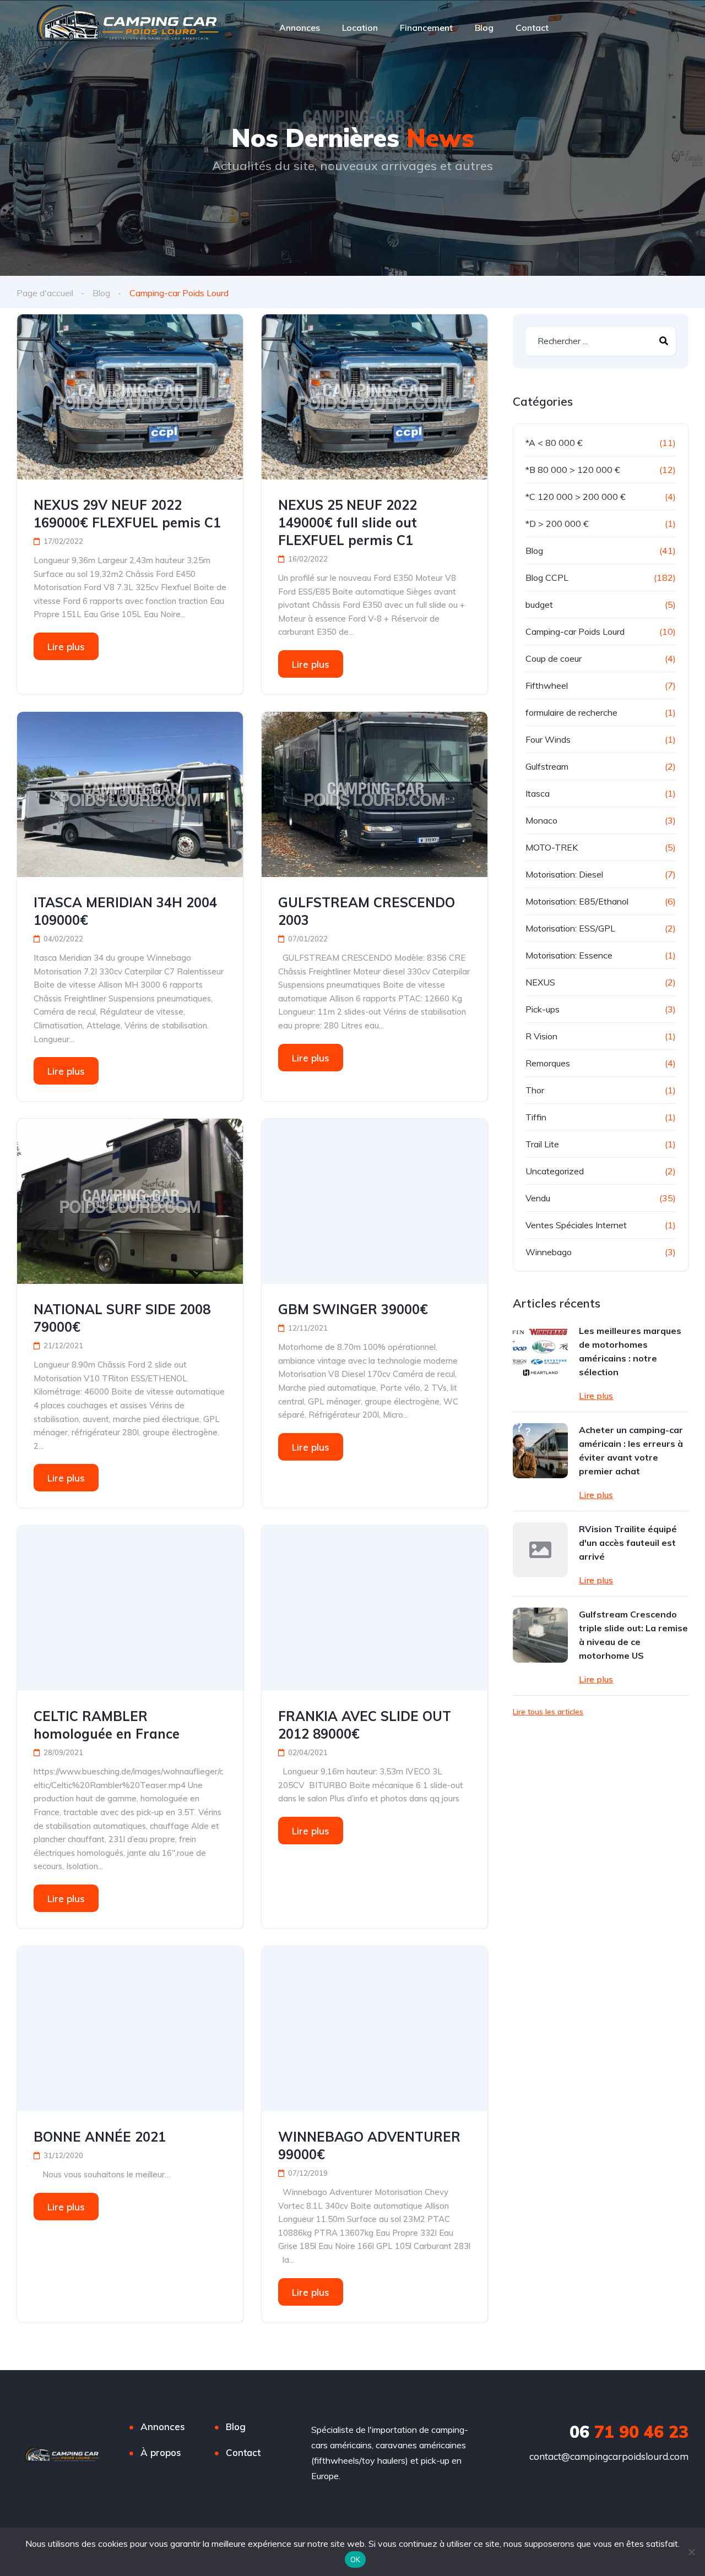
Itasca (538, 793)
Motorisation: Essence (569, 955)
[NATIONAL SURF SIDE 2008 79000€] (130, 1201)
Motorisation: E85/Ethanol (577, 901)
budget (539, 604)
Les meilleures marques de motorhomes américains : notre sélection (630, 1351)
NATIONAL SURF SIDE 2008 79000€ (122, 1318)
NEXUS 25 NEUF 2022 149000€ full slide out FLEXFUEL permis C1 (348, 522)
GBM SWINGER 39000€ (353, 1309)
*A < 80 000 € (554, 443)
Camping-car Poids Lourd (575, 631)
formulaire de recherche (571, 712)
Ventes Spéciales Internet (576, 1225)
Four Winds (548, 739)
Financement (426, 28)
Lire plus (66, 647)
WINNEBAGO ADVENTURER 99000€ (369, 2145)
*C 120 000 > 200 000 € (576, 497)
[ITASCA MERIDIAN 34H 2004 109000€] (130, 794)
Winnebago (549, 1252)
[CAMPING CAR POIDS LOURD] (128, 28)
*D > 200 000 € (557, 524)
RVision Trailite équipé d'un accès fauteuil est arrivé (628, 1543)
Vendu (538, 1198)
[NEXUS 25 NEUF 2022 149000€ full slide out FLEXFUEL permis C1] (375, 397)
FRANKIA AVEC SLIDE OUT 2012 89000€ (365, 1725)
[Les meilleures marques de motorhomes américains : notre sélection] (540, 1352)
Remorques (548, 1063)
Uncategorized (555, 1171)
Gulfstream (547, 766)
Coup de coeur (554, 658)
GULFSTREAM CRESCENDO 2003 (367, 911)
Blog (484, 28)
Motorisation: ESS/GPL (570, 928)
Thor (535, 1090)
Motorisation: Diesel (564, 874)
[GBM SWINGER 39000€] (375, 1201)
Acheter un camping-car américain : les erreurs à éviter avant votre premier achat (631, 1450)
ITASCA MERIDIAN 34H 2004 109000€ (125, 911)
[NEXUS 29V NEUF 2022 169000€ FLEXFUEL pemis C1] (130, 397)
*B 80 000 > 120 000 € (573, 470)
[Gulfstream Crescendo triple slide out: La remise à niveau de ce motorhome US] (540, 1635)
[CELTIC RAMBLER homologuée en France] (130, 1608)
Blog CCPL (547, 578)
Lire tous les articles (548, 1712)
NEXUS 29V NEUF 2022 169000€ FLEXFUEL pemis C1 (127, 514)
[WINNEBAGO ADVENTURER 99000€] (375, 2029)
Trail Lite (542, 1144)
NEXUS (540, 982)
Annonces (300, 28)
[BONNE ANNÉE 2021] (130, 2029)
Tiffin (536, 1117)
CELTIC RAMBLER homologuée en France (107, 1725)
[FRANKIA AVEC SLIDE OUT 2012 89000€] (375, 1608)
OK (356, 2559)
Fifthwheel (547, 685)
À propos (161, 2452)
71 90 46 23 (629, 2432)
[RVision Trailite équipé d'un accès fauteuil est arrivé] (540, 1550)
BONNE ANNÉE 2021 (100, 2137)
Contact (532, 28)
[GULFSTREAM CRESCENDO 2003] (375, 794)
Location (360, 28)
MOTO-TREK (552, 847)
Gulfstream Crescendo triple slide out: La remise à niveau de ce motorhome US (633, 1635)
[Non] (691, 2552)
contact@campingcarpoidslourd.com (609, 2456)
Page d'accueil (45, 293)
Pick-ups (543, 1009)
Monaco (541, 820)
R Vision (541, 1036)
